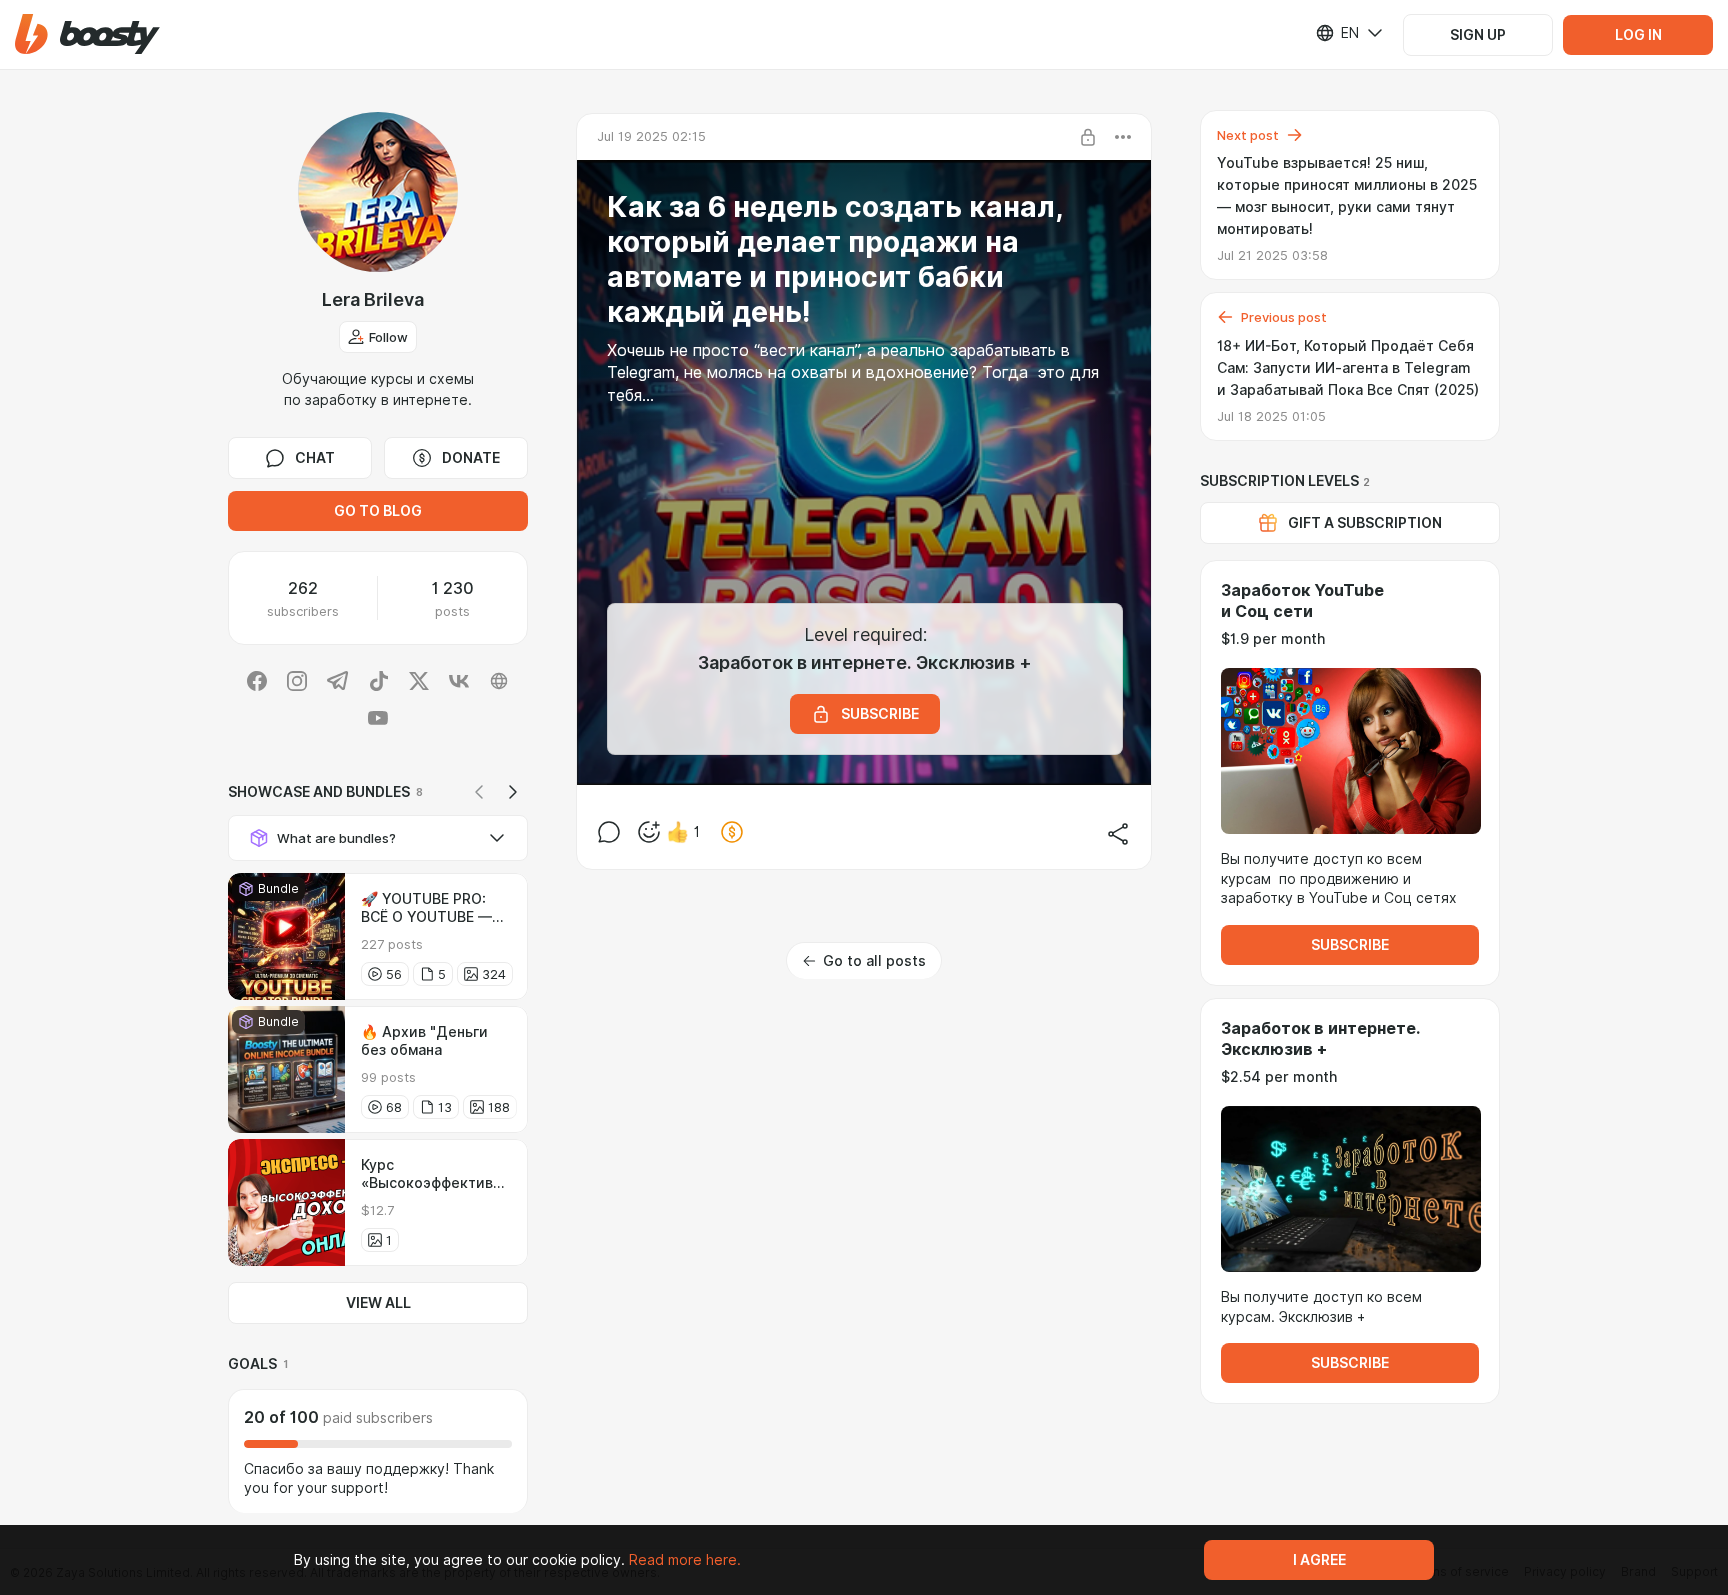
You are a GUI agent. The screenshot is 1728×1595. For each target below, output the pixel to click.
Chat (315, 458)
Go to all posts (874, 961)
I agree (1319, 1560)
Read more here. (685, 1560)
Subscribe (1350, 945)
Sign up (1478, 35)
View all (378, 1303)
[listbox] (1337, 33)
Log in (1638, 35)
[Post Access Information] (1088, 137)
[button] (87, 34)
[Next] (513, 792)
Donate (471, 458)
